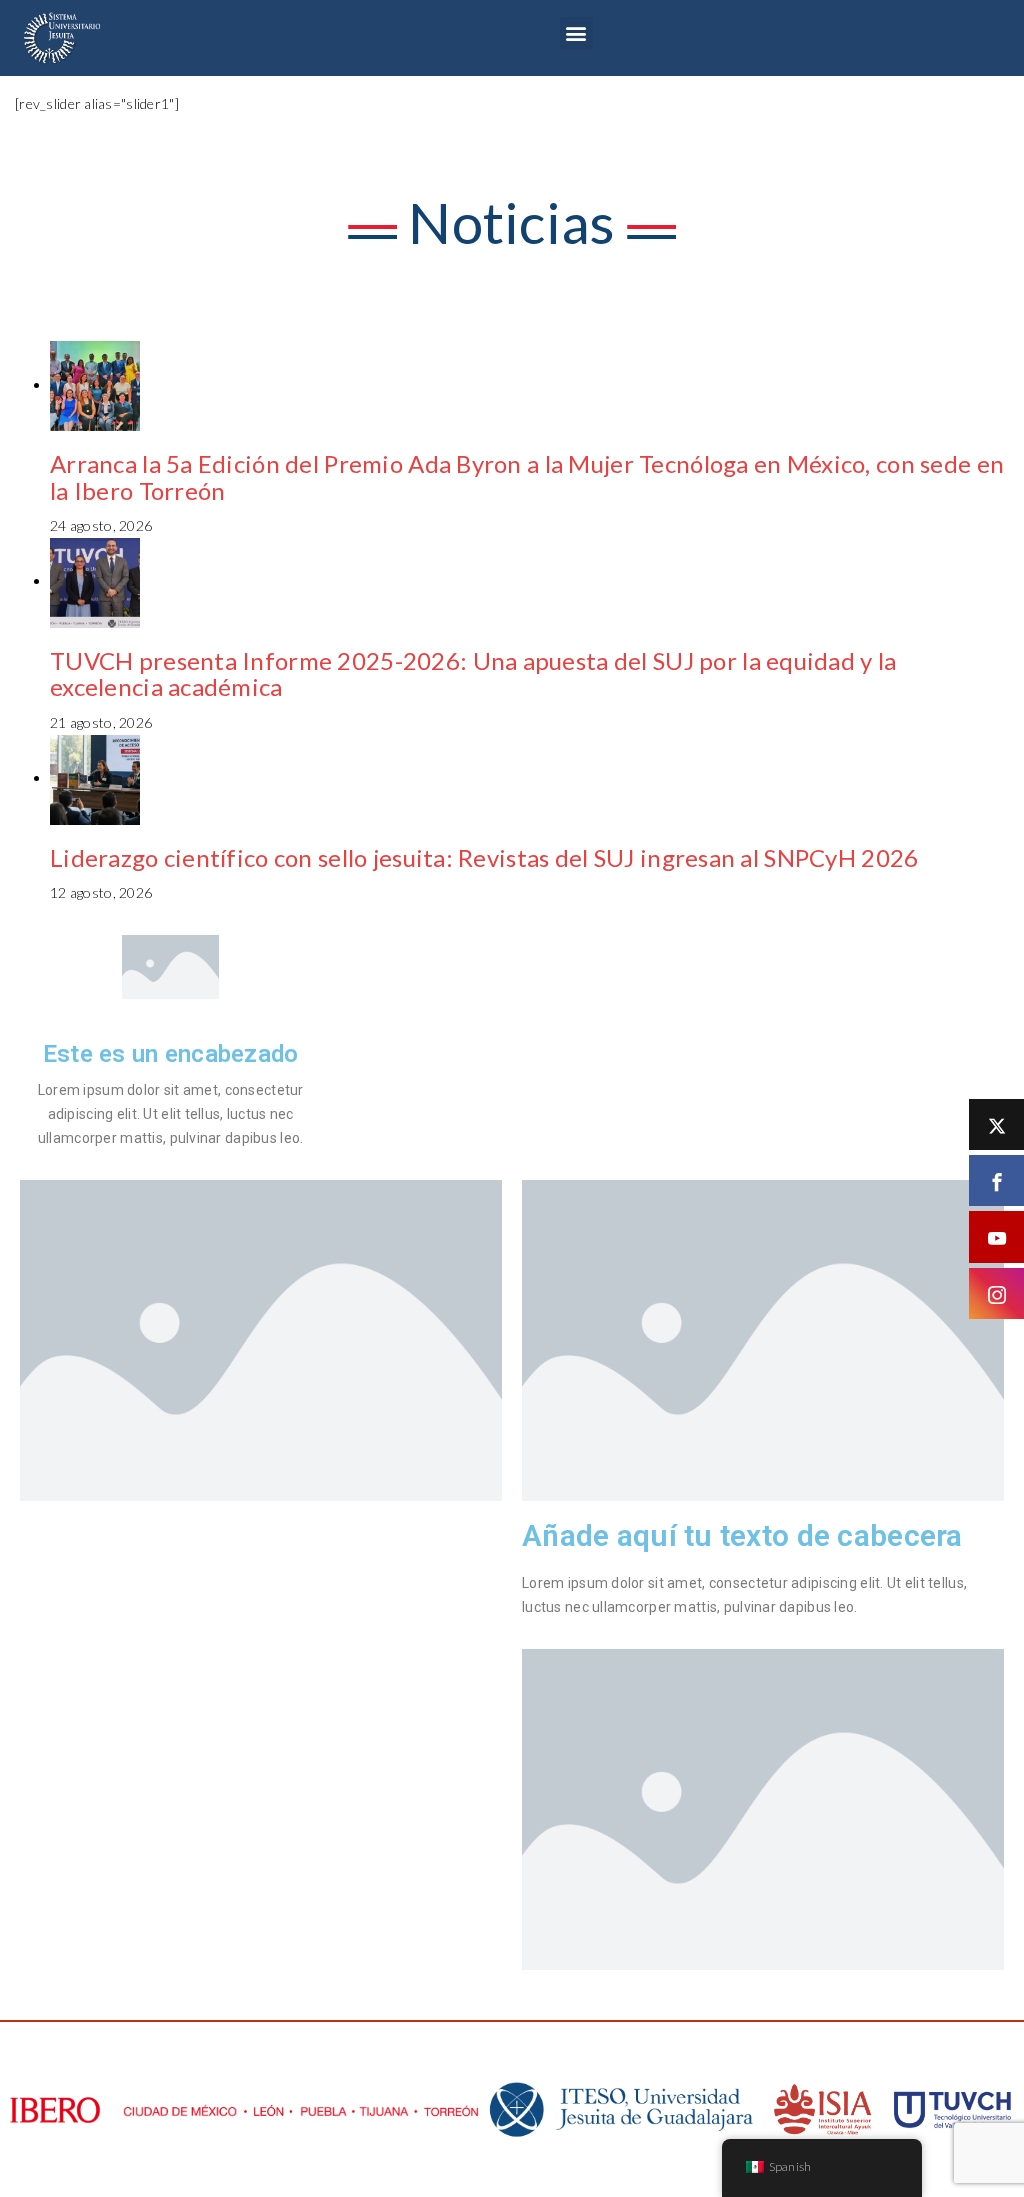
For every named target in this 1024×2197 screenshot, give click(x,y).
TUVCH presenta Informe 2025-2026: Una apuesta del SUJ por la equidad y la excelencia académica (473, 673)
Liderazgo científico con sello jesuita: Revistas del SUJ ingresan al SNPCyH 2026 (484, 857)
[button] (576, 33)
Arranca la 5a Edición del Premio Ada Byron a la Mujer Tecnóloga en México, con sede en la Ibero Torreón (527, 476)
